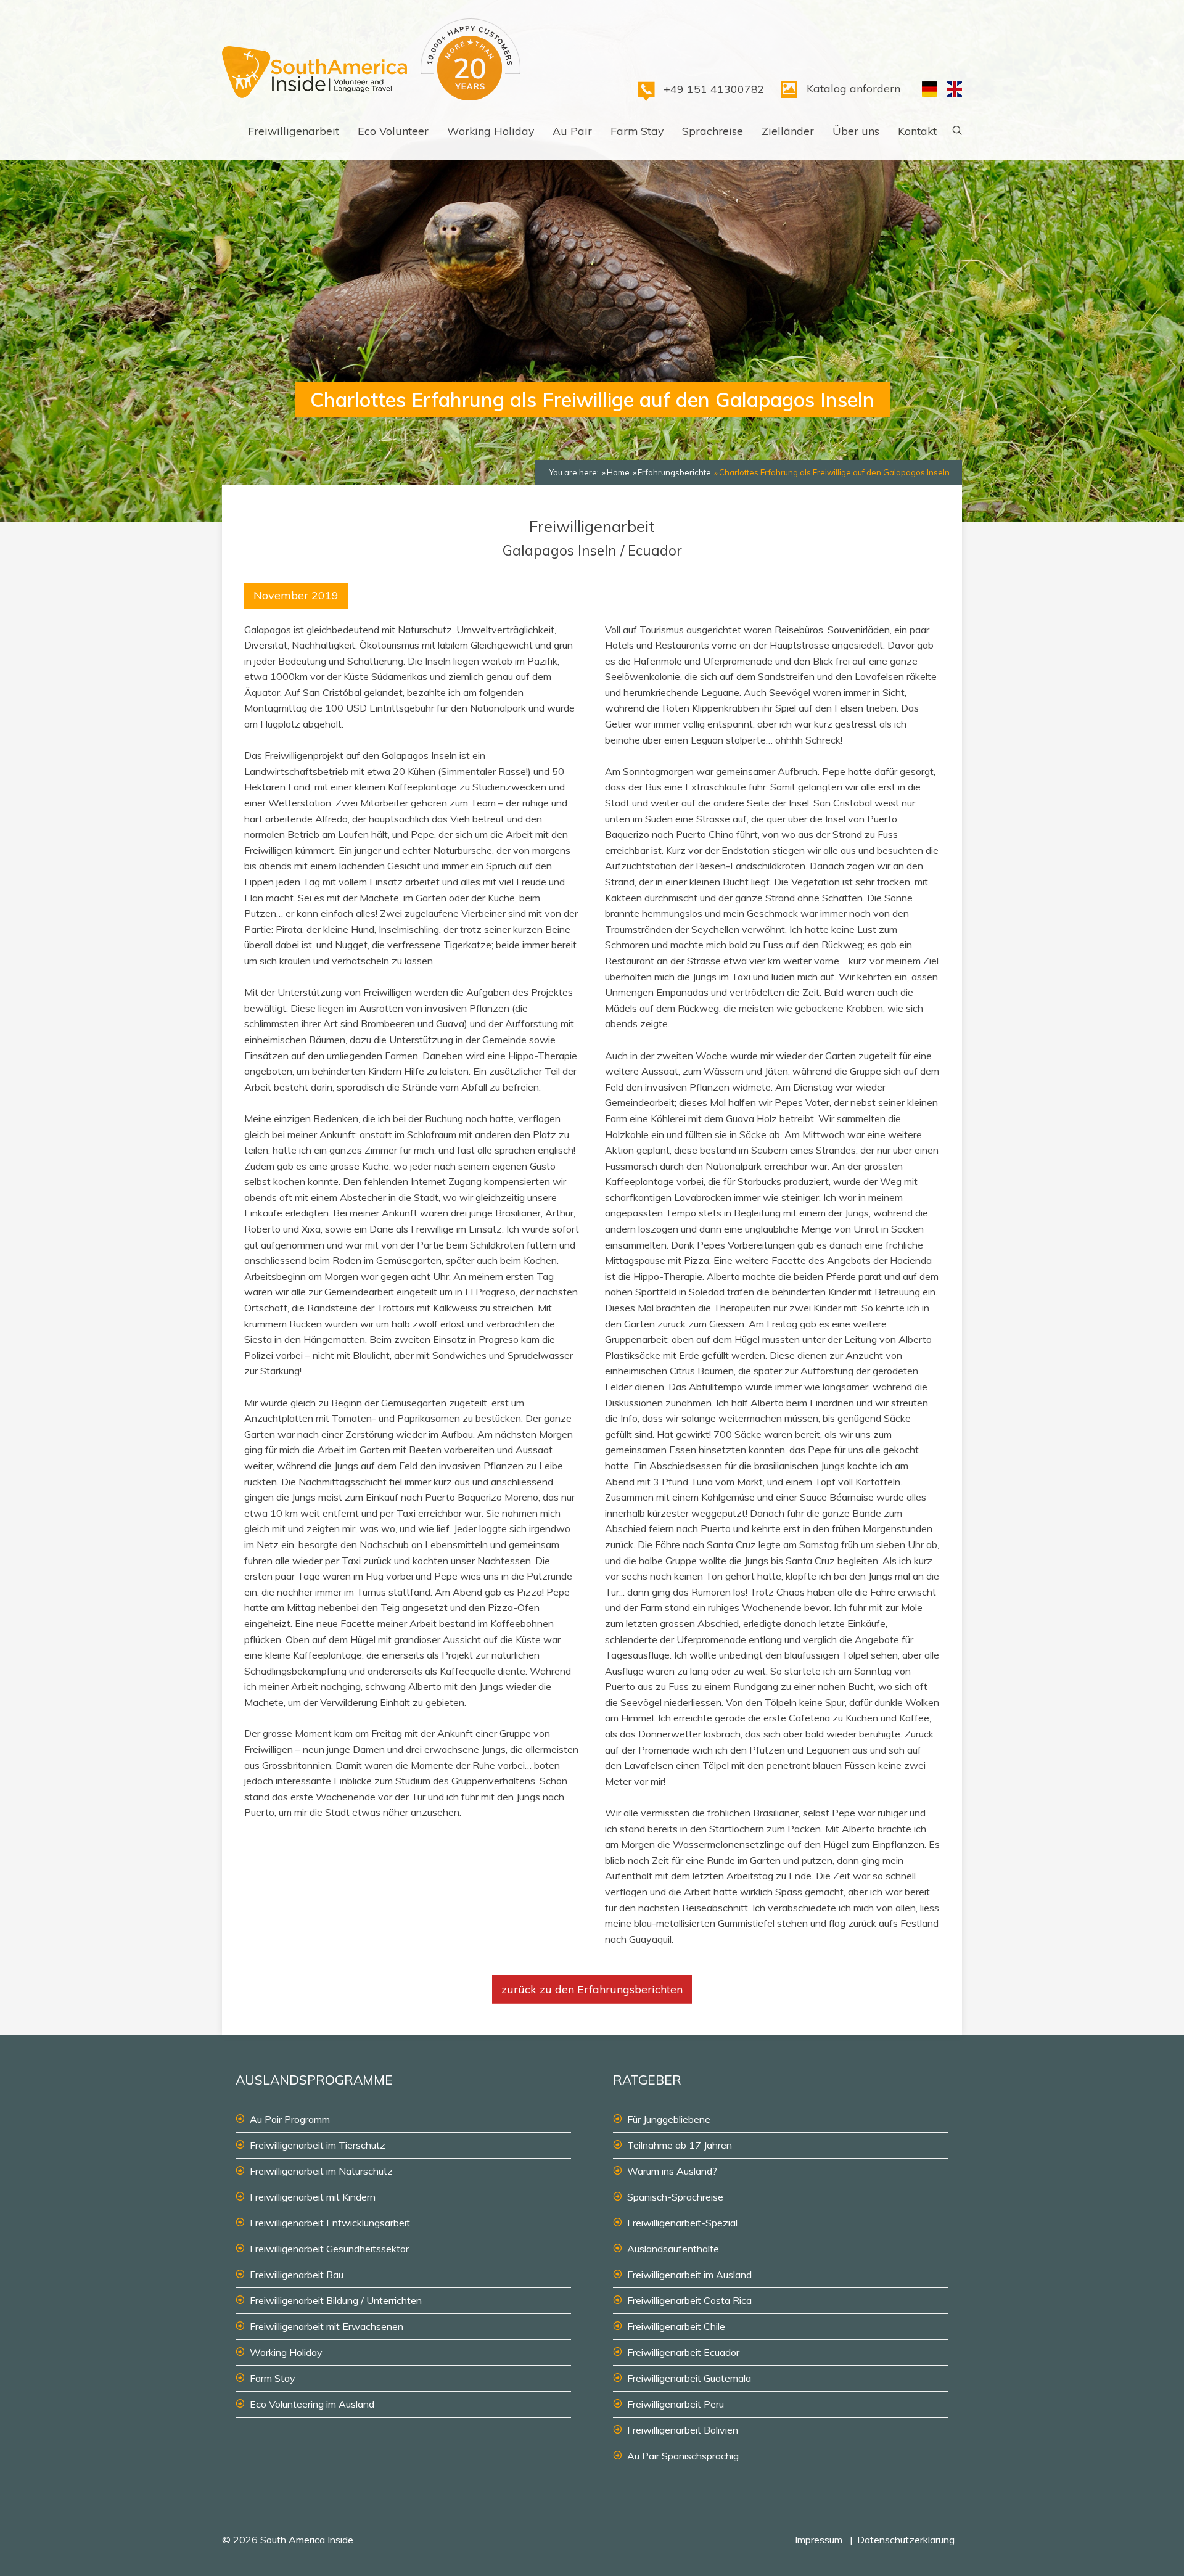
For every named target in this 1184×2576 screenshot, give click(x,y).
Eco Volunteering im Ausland (312, 2404)
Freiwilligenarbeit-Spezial (682, 2223)
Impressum (819, 2540)
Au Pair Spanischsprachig (683, 2456)
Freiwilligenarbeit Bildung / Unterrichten (336, 2300)
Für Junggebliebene (669, 2119)
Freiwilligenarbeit (294, 131)
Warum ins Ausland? (672, 2171)
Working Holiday (491, 131)
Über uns (856, 131)
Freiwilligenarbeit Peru (676, 2404)
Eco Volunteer (393, 131)
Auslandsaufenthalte (673, 2249)
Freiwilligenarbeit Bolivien (683, 2430)
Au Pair (572, 131)
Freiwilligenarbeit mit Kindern (313, 2197)
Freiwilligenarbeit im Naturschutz (321, 2171)
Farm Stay (637, 131)
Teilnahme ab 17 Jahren (680, 2145)
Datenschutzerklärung (906, 2540)
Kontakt (917, 131)
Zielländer (788, 131)
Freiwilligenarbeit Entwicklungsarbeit (330, 2223)
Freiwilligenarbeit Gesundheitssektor (329, 2249)
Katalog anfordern (853, 88)
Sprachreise (713, 131)
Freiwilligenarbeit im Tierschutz (318, 2145)
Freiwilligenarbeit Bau (297, 2275)
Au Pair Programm (290, 2119)
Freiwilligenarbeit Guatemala (689, 2378)
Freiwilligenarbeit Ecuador (683, 2352)
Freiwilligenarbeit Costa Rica (689, 2300)
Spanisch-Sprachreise (675, 2197)
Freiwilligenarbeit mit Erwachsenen (327, 2326)
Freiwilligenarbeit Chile (676, 2326)
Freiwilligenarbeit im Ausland (689, 2275)
